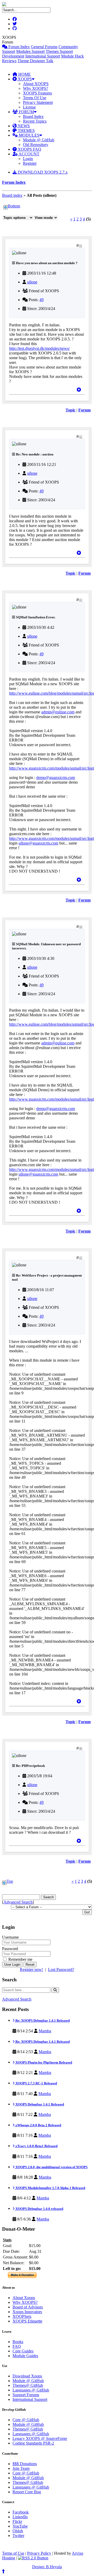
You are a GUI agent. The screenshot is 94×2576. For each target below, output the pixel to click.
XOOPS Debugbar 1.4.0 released (39, 2209)
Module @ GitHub (39, 140)
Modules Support (30, 51)
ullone (32, 282)
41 (81, 246)
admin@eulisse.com (58, 712)
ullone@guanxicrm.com (38, 843)
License (29, 107)
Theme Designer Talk (35, 61)
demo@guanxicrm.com (56, 778)
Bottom (14, 206)
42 (81, 437)
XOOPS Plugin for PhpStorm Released (43, 2062)
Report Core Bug (27, 2492)
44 (81, 927)
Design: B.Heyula (47, 2567)
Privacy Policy (39, 2553)
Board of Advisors (28, 2307)
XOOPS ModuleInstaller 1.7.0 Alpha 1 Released (50, 2188)
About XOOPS (36, 84)
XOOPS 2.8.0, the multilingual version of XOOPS (51, 2167)
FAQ (17, 2346)
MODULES (29, 135)
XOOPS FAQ (29, 149)
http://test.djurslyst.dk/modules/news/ (39, 348)
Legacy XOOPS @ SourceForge (40, 2438)
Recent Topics (35, 121)
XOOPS (24, 79)
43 (81, 600)
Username (10, 1937)
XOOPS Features (37, 93)
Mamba (45, 2031)
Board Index (33, 116)
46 (81, 1748)
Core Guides (23, 2351)
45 (81, 1258)
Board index (12, 195)
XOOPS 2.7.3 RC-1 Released (36, 2083)
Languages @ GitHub (31, 2390)
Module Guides (25, 2356)
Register (30, 163)
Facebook (21, 2512)
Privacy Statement (38, 102)
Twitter (18, 2536)
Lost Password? (61, 1969)
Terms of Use (13, 2553)
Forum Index (19, 47)
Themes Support (59, 51)
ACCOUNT (29, 154)
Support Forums (26, 2395)
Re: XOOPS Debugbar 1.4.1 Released (42, 2020)
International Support (43, 56)
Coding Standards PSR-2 (33, 2443)
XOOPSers (22, 2316)
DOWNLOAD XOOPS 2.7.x (42, 172)
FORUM (26, 112)
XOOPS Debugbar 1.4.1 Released (39, 2104)
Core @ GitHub (26, 2420)
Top (10, 1881)
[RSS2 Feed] (33, 2558)
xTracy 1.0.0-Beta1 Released (36, 2146)
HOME (24, 74)
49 (42, 300)
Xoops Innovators (27, 2312)
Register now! (31, 1969)
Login (28, 159)
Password (10, 1949)
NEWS (23, 126)
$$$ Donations (25, 2464)
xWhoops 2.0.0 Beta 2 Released (38, 2125)
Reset (30, 1965)
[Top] (79, 390)
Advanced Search (18, 1902)
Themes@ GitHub (28, 2385)
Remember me (20, 1959)
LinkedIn (20, 2517)
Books (18, 2342)
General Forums (44, 47)
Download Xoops (27, 2376)
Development (13, 56)
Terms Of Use (35, 98)
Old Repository (36, 145)
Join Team (21, 2468)
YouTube (20, 2526)
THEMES (26, 131)
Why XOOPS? (36, 88)
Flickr (17, 2521)
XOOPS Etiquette (27, 2321)
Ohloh (18, 2531)
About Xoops (24, 2298)
